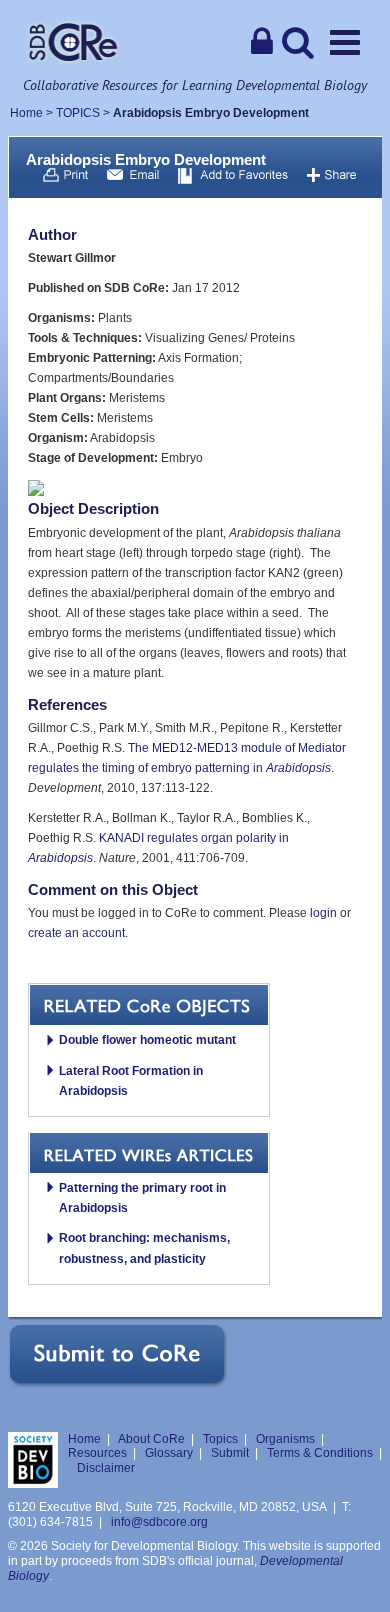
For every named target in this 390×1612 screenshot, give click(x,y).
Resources (97, 1453)
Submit (230, 1453)
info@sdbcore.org (159, 1522)
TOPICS (78, 113)
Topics (220, 1439)
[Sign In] (262, 42)
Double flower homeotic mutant (147, 1040)
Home (26, 113)
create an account (76, 933)
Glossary (169, 1453)
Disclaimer (106, 1468)
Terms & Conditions (320, 1453)
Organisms (285, 1439)
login (323, 913)
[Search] (298, 42)
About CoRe (151, 1439)
